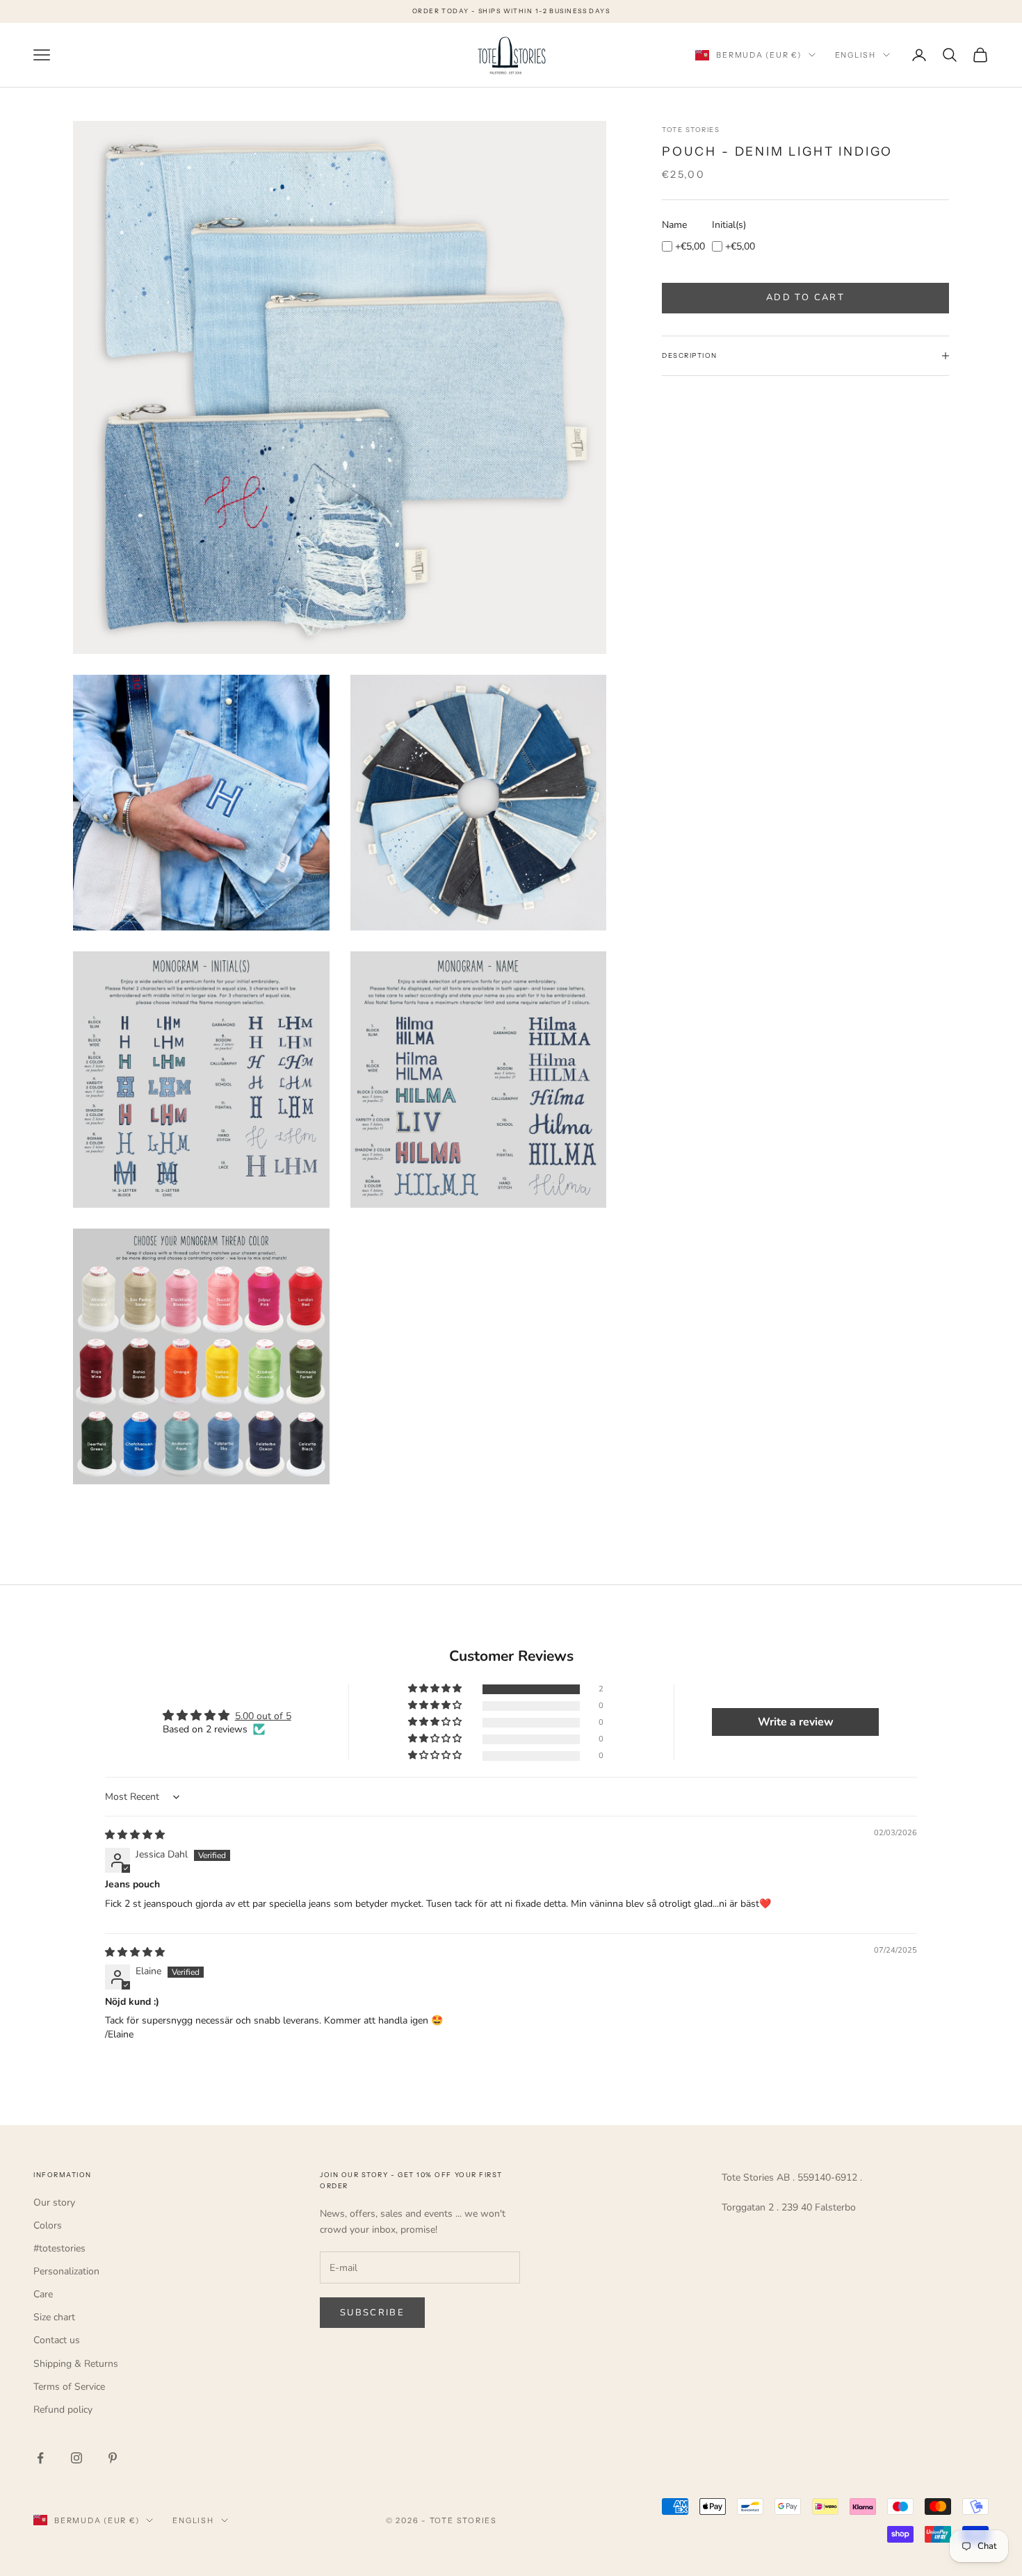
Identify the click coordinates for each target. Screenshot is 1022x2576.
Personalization (66, 2271)
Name (674, 224)
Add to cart (805, 297)
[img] (135, 1835)
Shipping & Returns (76, 2364)
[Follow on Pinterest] (113, 2458)
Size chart (54, 2317)
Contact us (57, 2340)
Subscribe (372, 2313)
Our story (54, 2202)
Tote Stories (691, 130)
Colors (48, 2225)
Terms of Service (69, 2387)
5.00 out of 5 (263, 1716)
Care (43, 2294)
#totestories (59, 2248)
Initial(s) (729, 224)
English (855, 55)
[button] (436, 1689)
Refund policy (63, 2410)
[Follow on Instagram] (76, 2458)
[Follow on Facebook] (40, 2458)
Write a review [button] (796, 1722)
